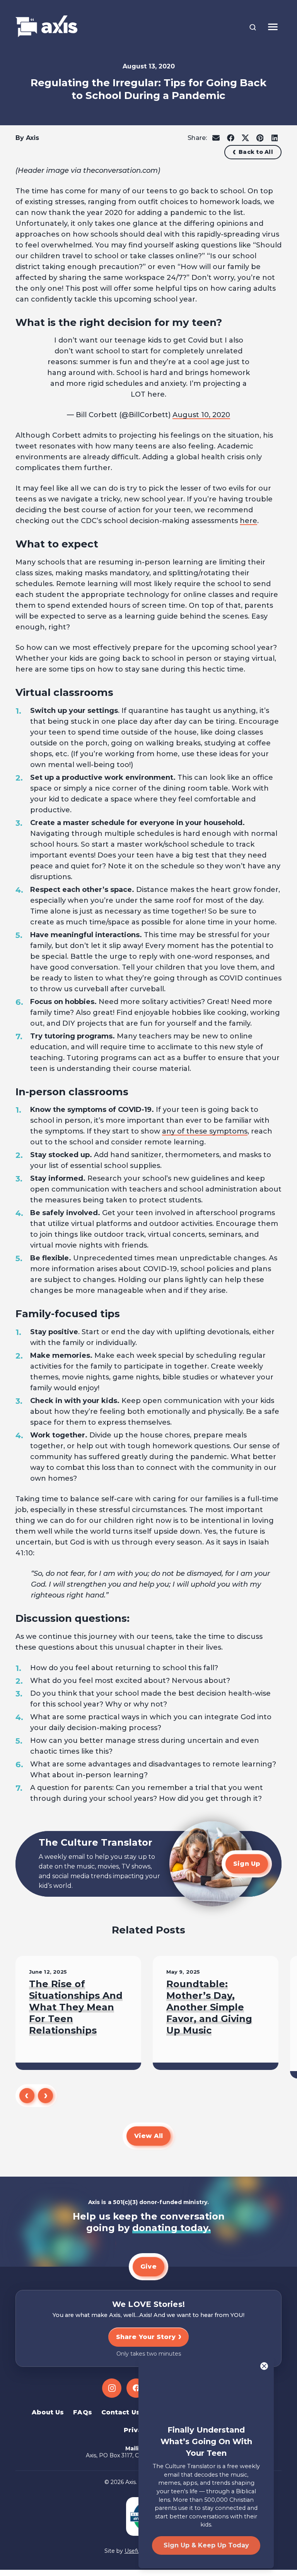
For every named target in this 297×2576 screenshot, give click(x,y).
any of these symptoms (205, 1131)
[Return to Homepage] (46, 27)
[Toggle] (273, 27)
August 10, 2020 (201, 415)
